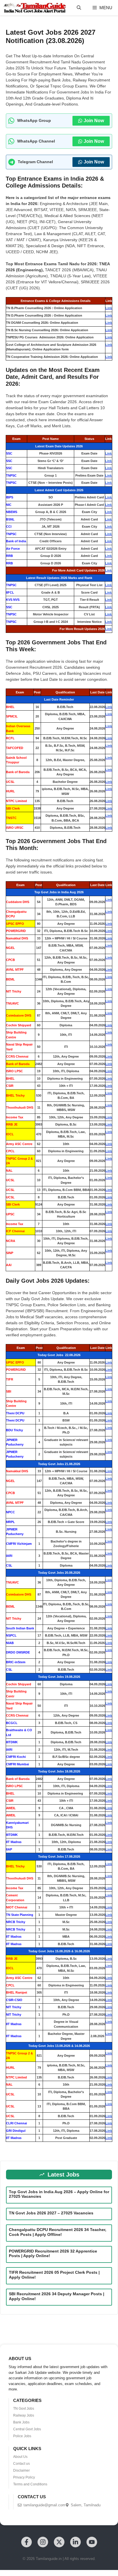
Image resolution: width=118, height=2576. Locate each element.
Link (109, 308)
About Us (20, 2457)
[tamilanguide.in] (35, 8)
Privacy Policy (24, 2477)
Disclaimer (21, 2470)
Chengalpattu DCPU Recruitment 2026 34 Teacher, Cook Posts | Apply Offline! (58, 2232)
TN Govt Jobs (24, 2409)
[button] (79, 8)
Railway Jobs (24, 2415)
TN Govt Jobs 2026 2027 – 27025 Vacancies (51, 2213)
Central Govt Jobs (27, 2429)
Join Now (94, 121)
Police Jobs (22, 2436)
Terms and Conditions (30, 2484)
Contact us (21, 2464)
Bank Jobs (21, 2422)
